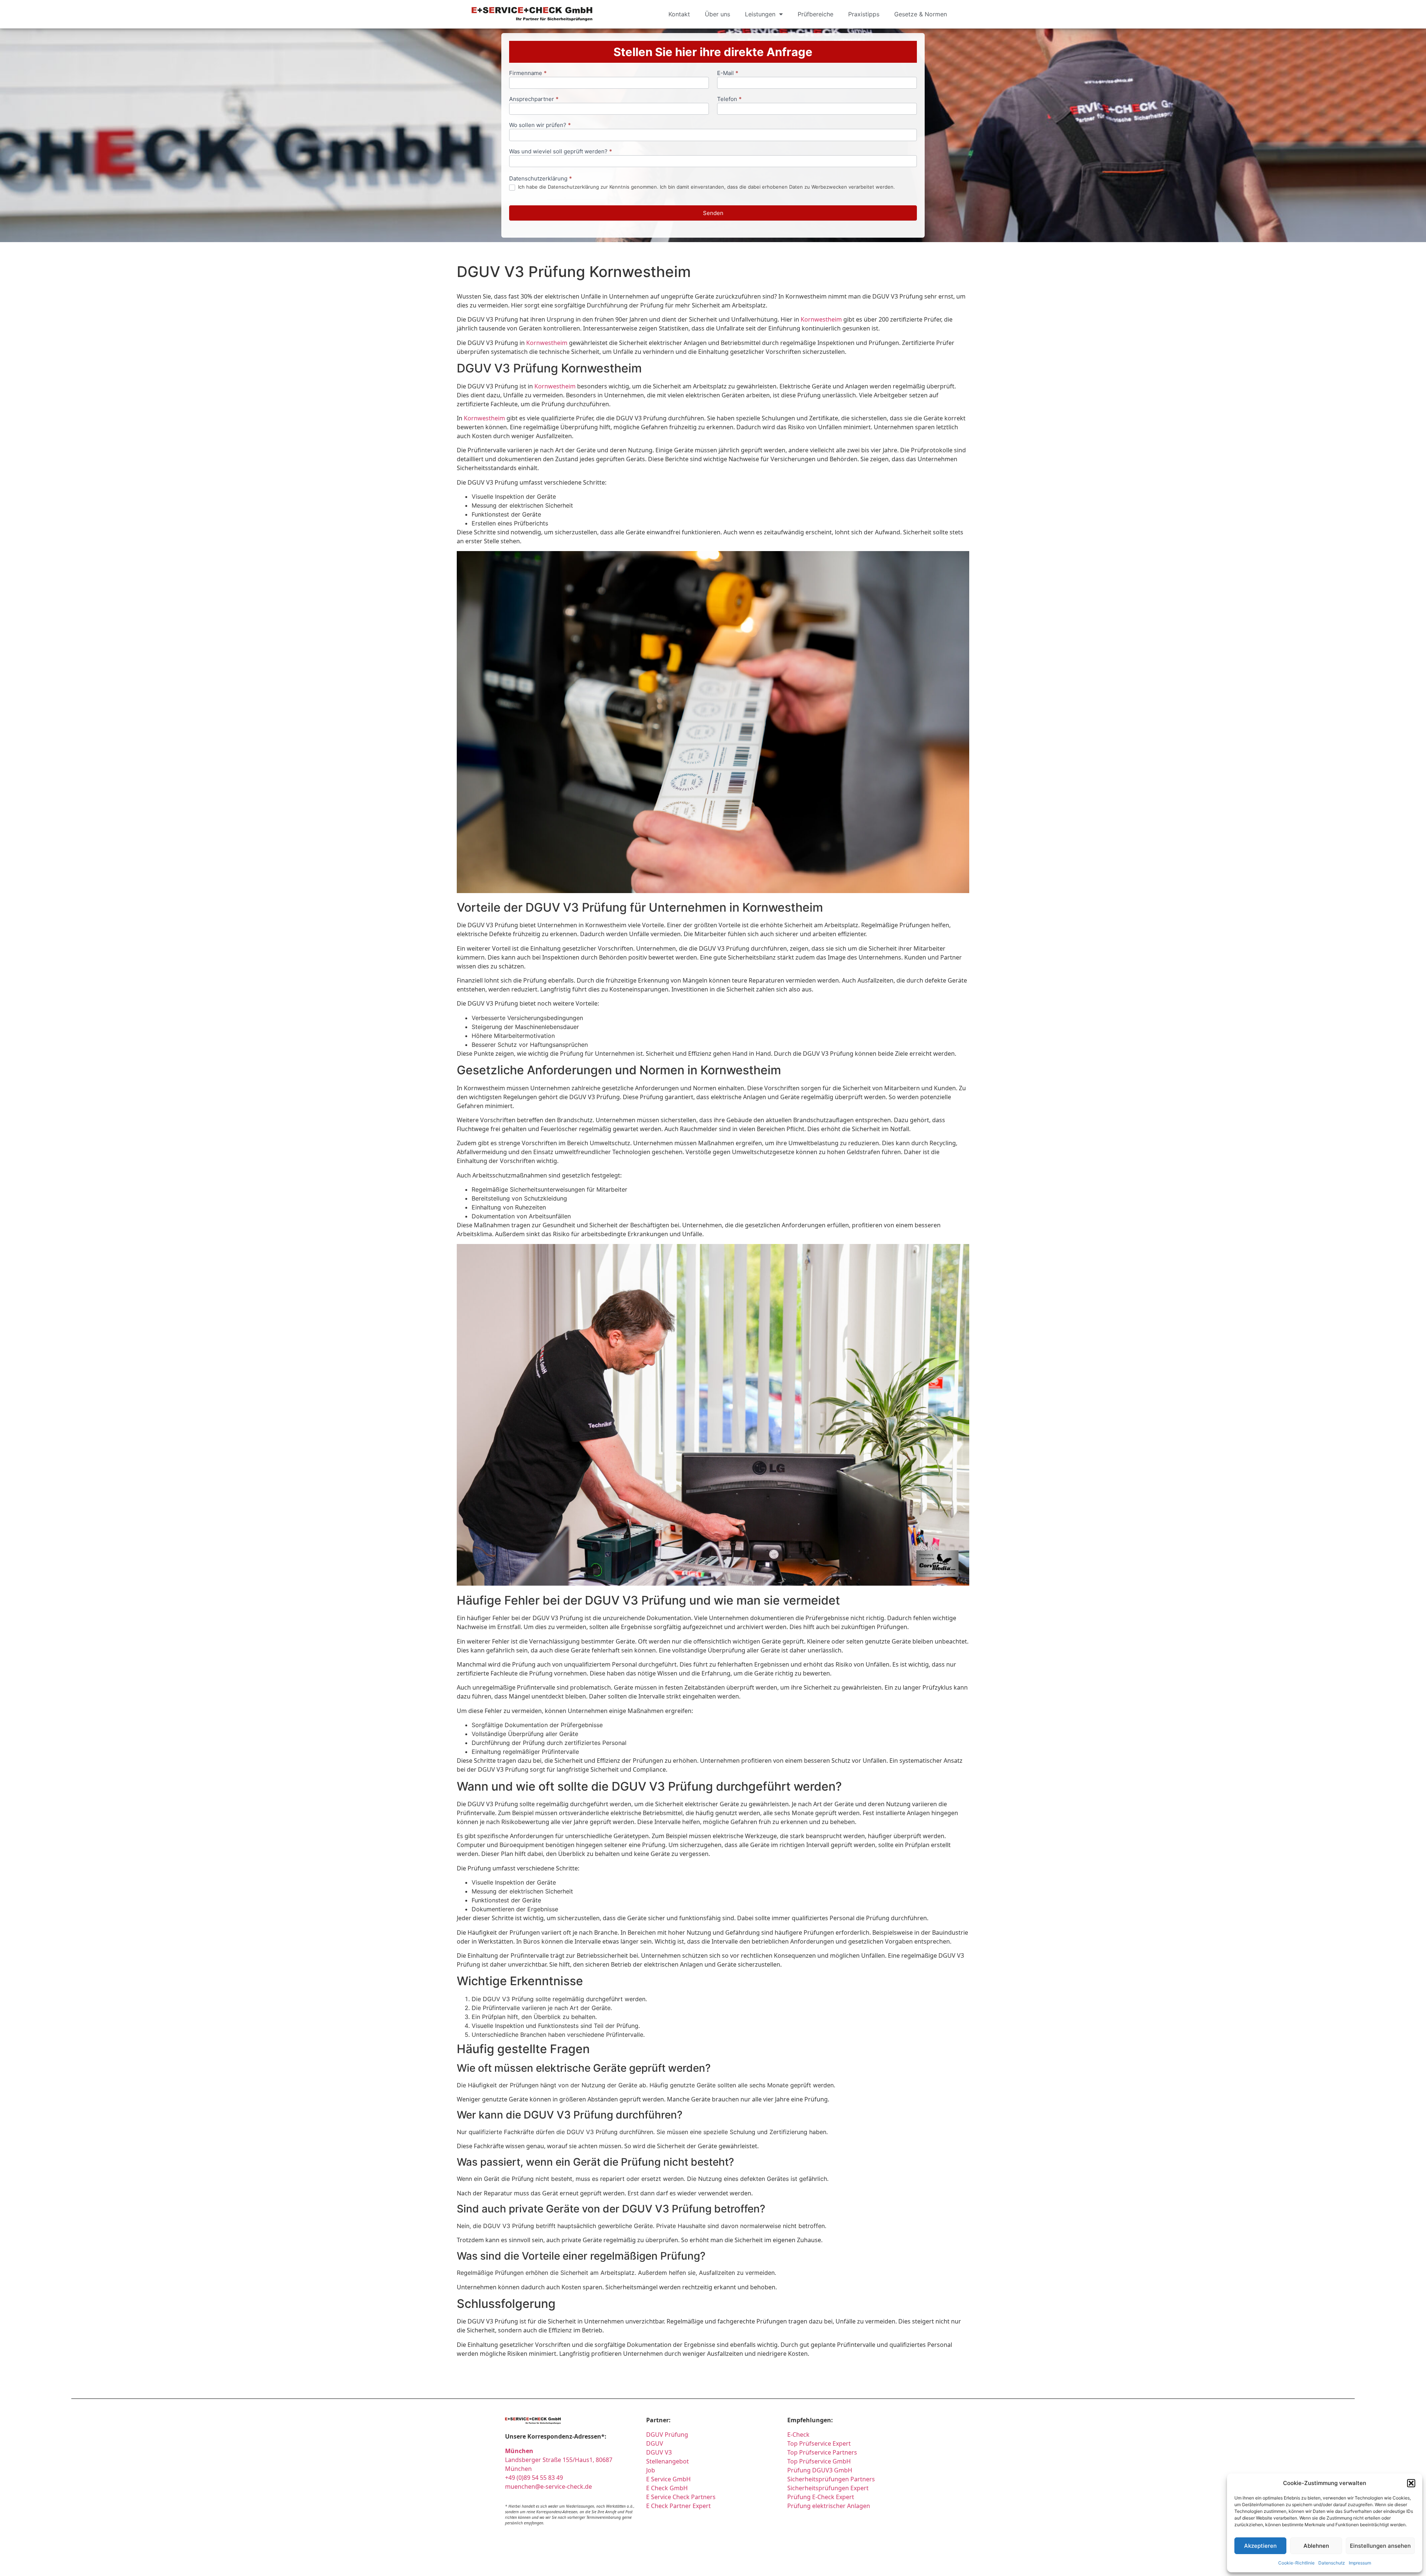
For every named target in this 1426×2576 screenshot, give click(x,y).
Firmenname (528, 73)
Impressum (1360, 2563)
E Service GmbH (668, 2479)
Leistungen (760, 14)
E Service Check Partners (681, 2497)
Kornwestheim (821, 319)
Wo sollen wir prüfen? (540, 125)
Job (651, 2470)
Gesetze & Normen (921, 14)
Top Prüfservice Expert (819, 2443)
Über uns (717, 14)
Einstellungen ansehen (1380, 2546)
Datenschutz (1332, 2563)
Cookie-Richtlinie (1296, 2563)
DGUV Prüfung (667, 2435)
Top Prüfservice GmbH (819, 2461)
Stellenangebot (668, 2461)
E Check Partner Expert (678, 2506)
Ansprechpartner (534, 99)
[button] (1411, 2483)
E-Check (798, 2435)
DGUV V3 (659, 2452)
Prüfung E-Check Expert (821, 2497)
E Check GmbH (667, 2488)
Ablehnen (1316, 2546)
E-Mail (728, 73)
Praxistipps (864, 14)
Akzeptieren (1260, 2546)
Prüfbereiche (815, 14)
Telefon (729, 99)
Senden (713, 213)
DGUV (655, 2443)
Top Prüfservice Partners (822, 2452)
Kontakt (679, 14)
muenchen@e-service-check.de (548, 2487)
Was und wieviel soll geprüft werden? (561, 152)
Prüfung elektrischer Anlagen (829, 2506)
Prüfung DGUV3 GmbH (820, 2470)
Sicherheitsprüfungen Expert (828, 2488)
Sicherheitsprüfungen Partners (831, 2479)
